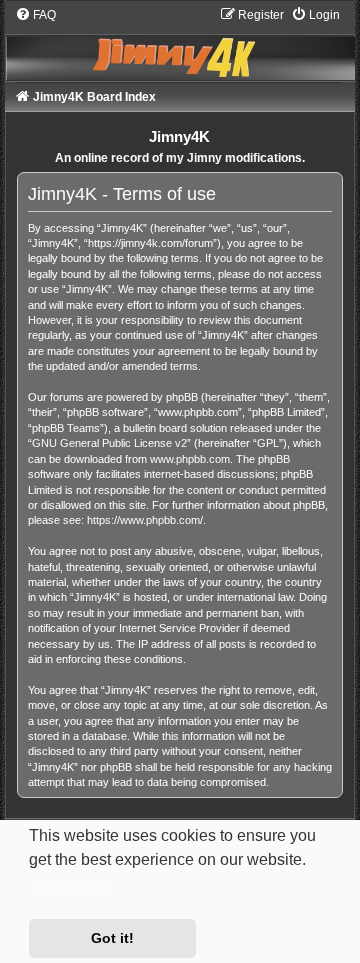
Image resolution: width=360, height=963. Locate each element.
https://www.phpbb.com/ (145, 520)
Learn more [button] (72, 887)
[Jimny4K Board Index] (180, 43)
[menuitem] (35, 15)
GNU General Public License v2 (109, 443)
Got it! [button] (112, 938)
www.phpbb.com (190, 459)
